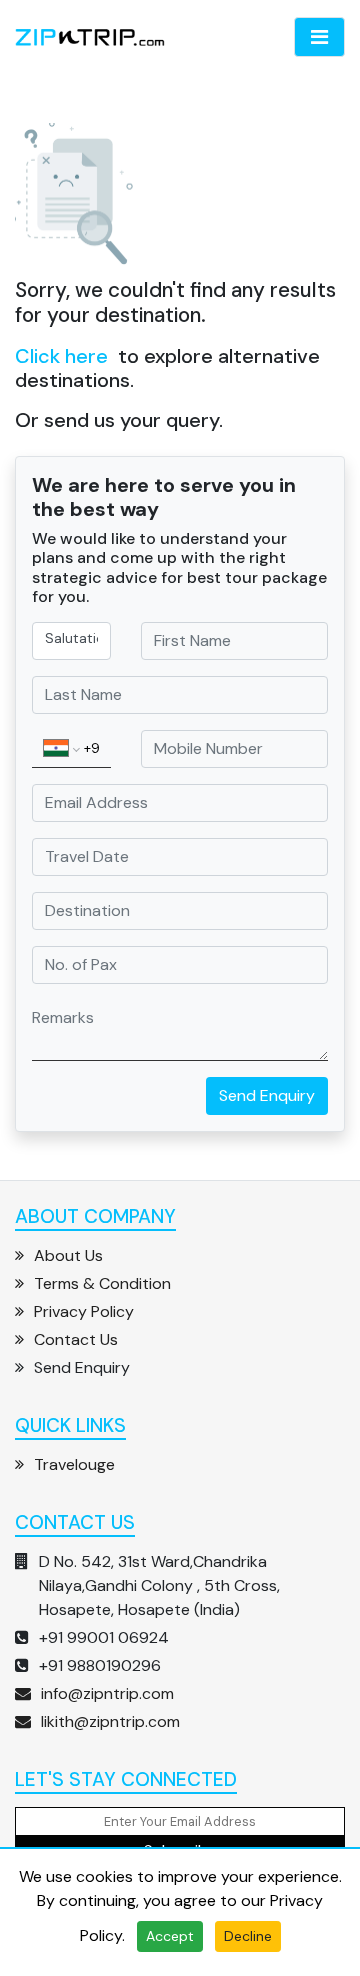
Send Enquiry (267, 1095)
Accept (170, 1936)
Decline (248, 1936)
